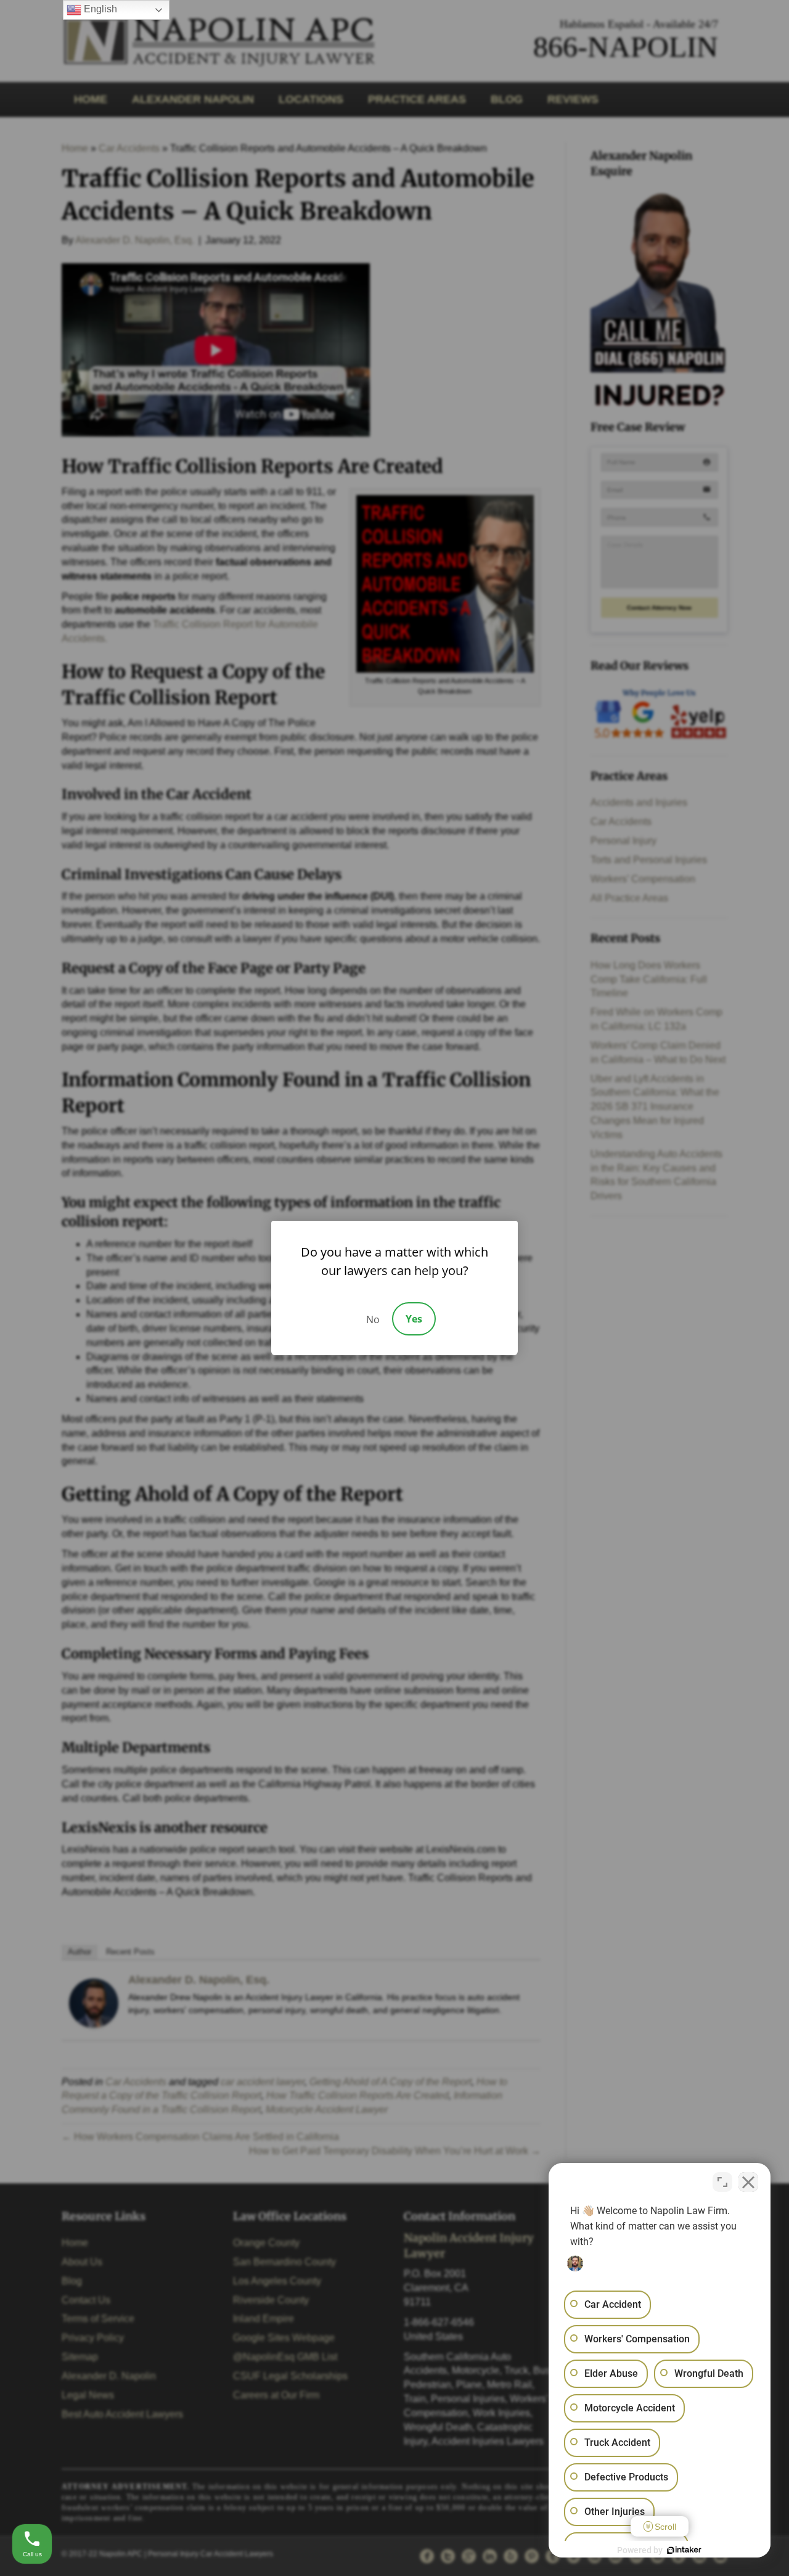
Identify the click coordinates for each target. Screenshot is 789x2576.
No (373, 1319)
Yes (414, 1319)
